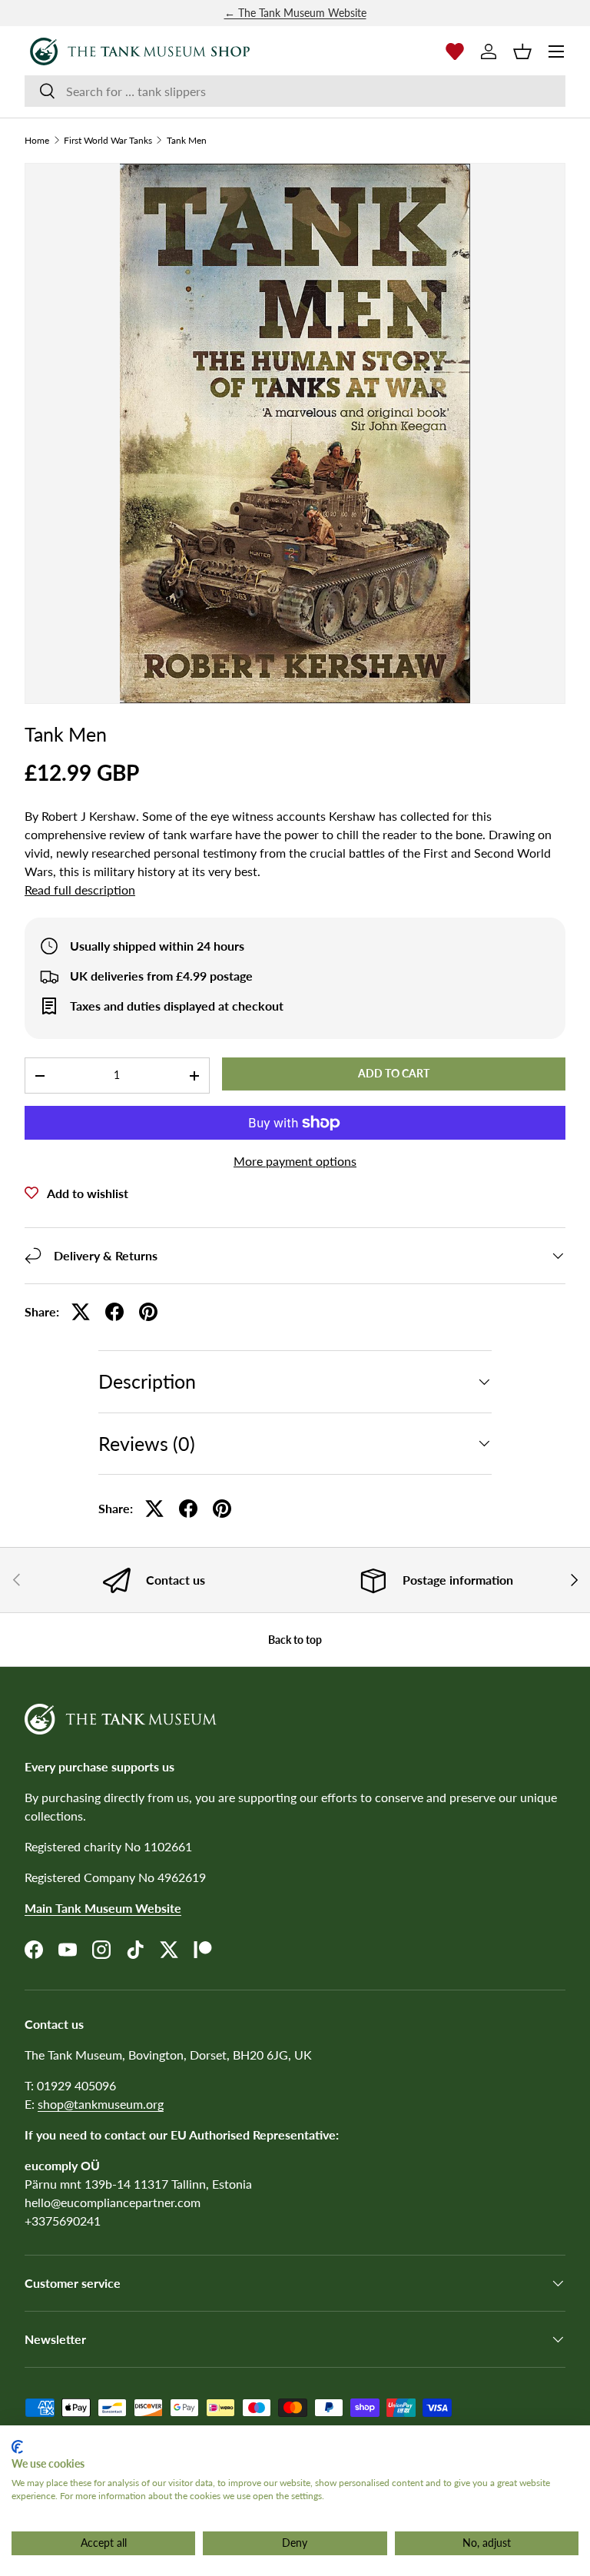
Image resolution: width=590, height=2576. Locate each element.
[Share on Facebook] (114, 1312)
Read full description (80, 890)
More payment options (295, 1161)
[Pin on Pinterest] (148, 1312)
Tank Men (187, 141)
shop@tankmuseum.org (101, 2104)
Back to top (295, 1640)
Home (37, 141)
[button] (522, 51)
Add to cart (394, 1073)
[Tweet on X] (81, 1312)
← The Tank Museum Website (295, 13)
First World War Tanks (108, 141)
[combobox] (295, 91)
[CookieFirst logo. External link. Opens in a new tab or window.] (17, 2447)
